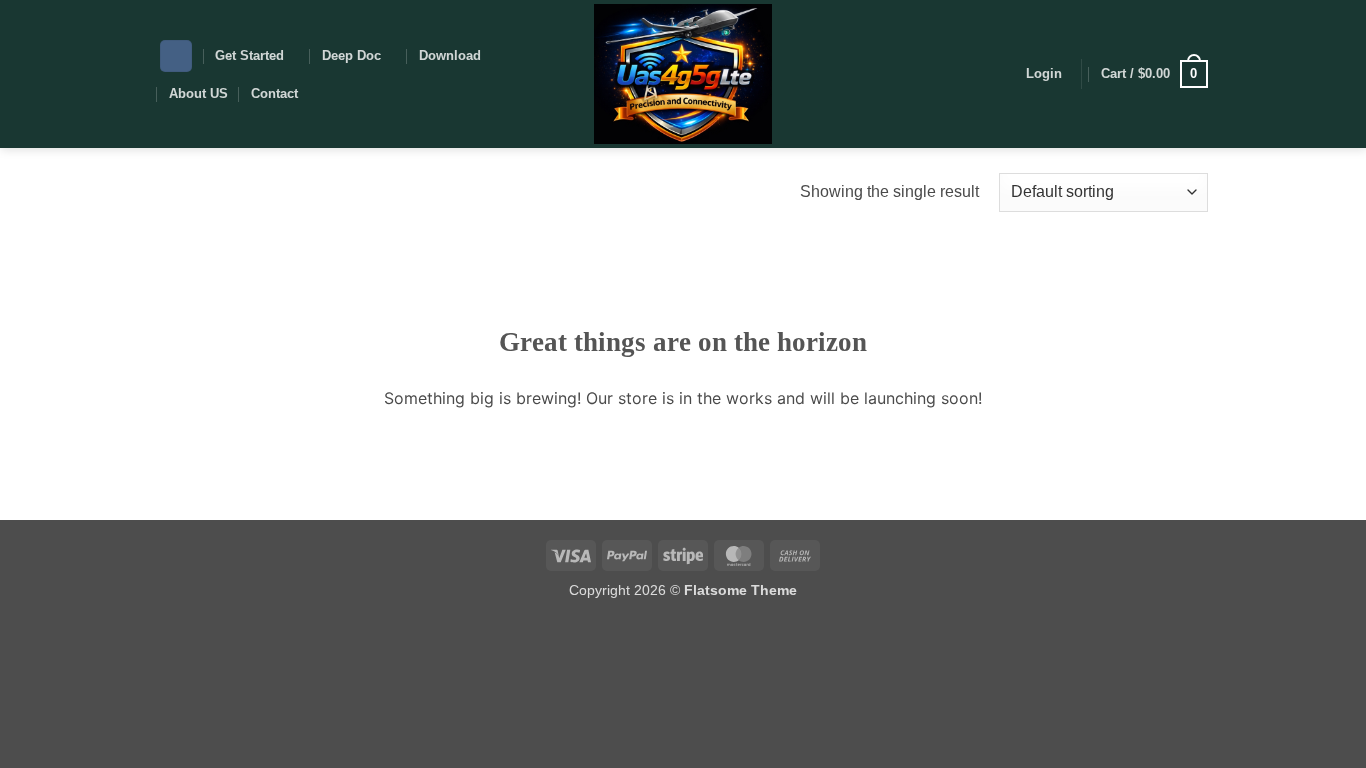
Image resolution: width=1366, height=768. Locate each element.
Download (450, 55)
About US (198, 93)
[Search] (176, 56)
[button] (1044, 74)
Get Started (249, 55)
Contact (274, 93)
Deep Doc (351, 55)
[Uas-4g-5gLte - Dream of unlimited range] (683, 74)
